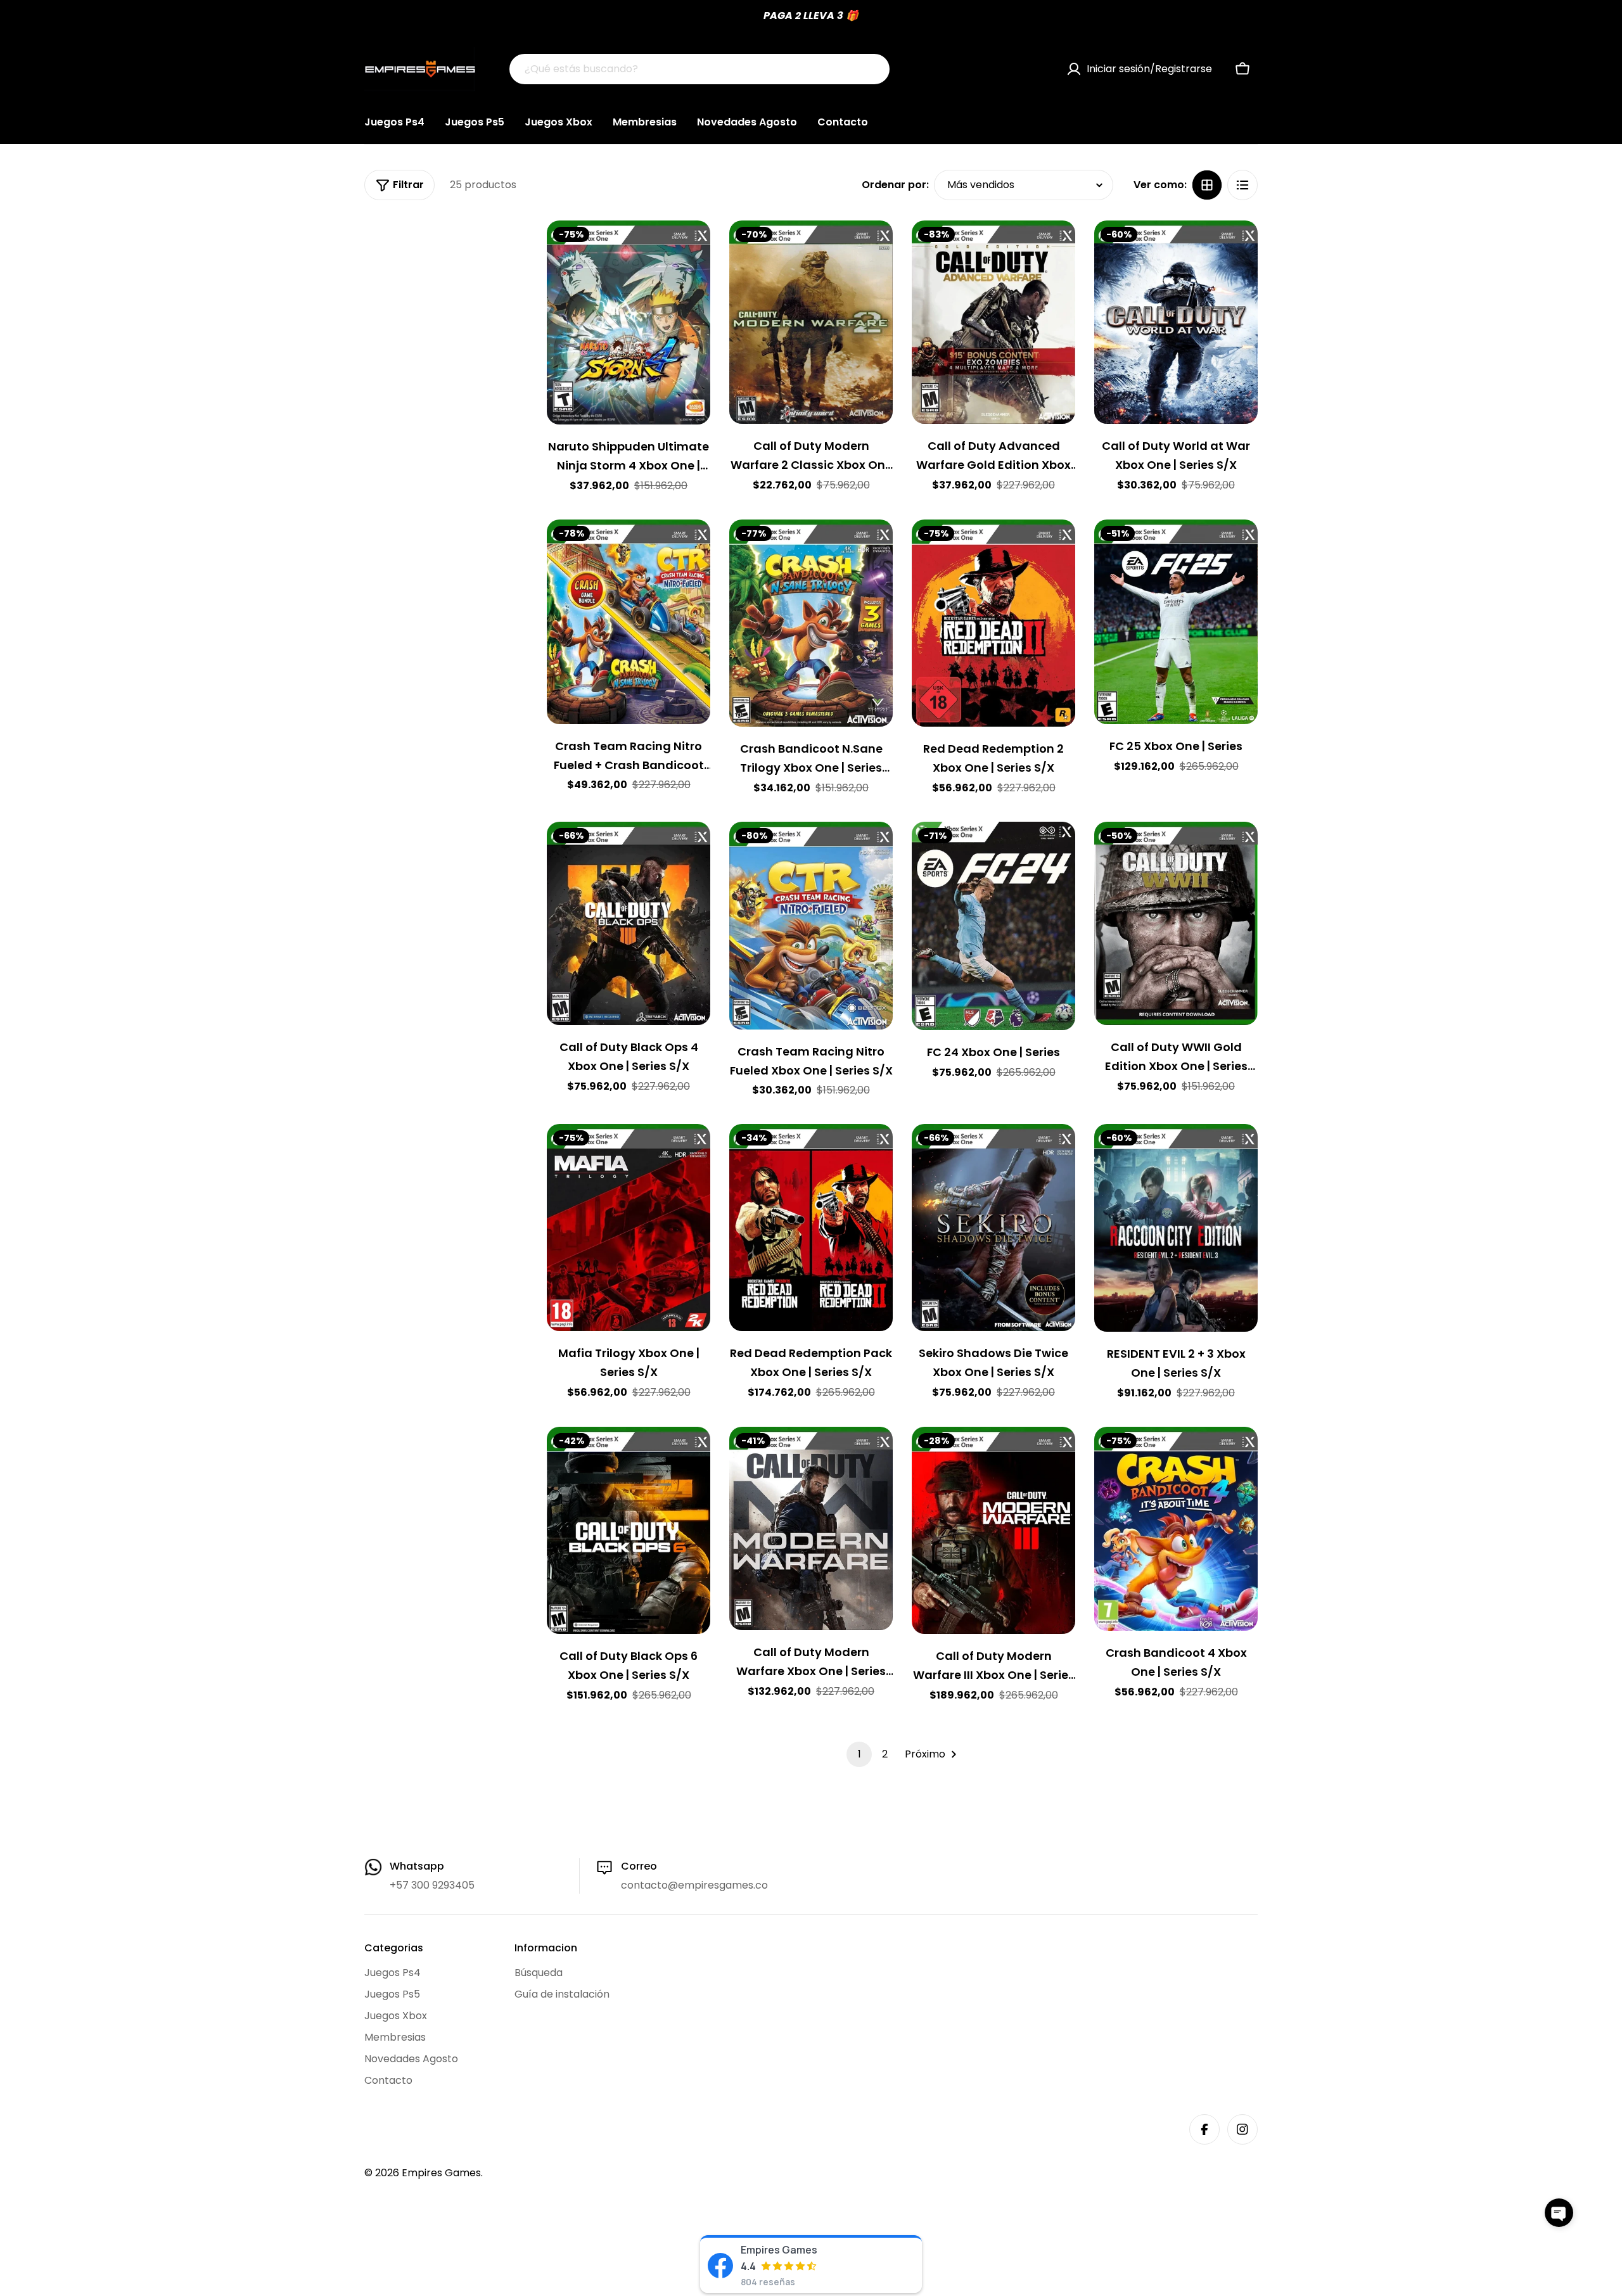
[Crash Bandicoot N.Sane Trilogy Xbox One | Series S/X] (811, 623)
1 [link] (859, 1754)
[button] (1559, 2213)
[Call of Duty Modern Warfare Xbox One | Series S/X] (811, 1528)
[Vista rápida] (692, 248)
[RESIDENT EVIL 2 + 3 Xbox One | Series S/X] (1176, 1228)
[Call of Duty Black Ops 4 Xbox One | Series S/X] (629, 923)
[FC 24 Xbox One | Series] (993, 926)
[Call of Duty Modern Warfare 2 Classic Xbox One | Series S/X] (811, 322)
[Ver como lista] (1242, 185)
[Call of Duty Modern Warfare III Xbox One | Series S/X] (993, 1530)
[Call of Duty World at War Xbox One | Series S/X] (1176, 322)
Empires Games (441, 2173)
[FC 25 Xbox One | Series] (1176, 622)
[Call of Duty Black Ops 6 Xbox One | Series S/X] (629, 1530)
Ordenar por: (895, 185)
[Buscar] (872, 69)
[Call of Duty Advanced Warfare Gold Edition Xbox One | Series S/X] (993, 322)
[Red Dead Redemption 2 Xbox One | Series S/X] (993, 623)
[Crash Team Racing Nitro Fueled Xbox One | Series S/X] (811, 925)
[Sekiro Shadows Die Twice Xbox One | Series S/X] (993, 1227)
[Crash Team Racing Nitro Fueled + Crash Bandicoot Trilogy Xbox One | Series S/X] (629, 622)
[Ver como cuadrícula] (1207, 185)
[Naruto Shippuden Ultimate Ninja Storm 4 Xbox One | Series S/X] (629, 323)
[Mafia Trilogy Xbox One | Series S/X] (629, 1227)
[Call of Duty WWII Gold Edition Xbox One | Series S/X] (1176, 923)
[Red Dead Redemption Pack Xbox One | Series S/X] (811, 1227)
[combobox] (699, 69)
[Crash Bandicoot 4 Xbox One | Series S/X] (1176, 1529)
